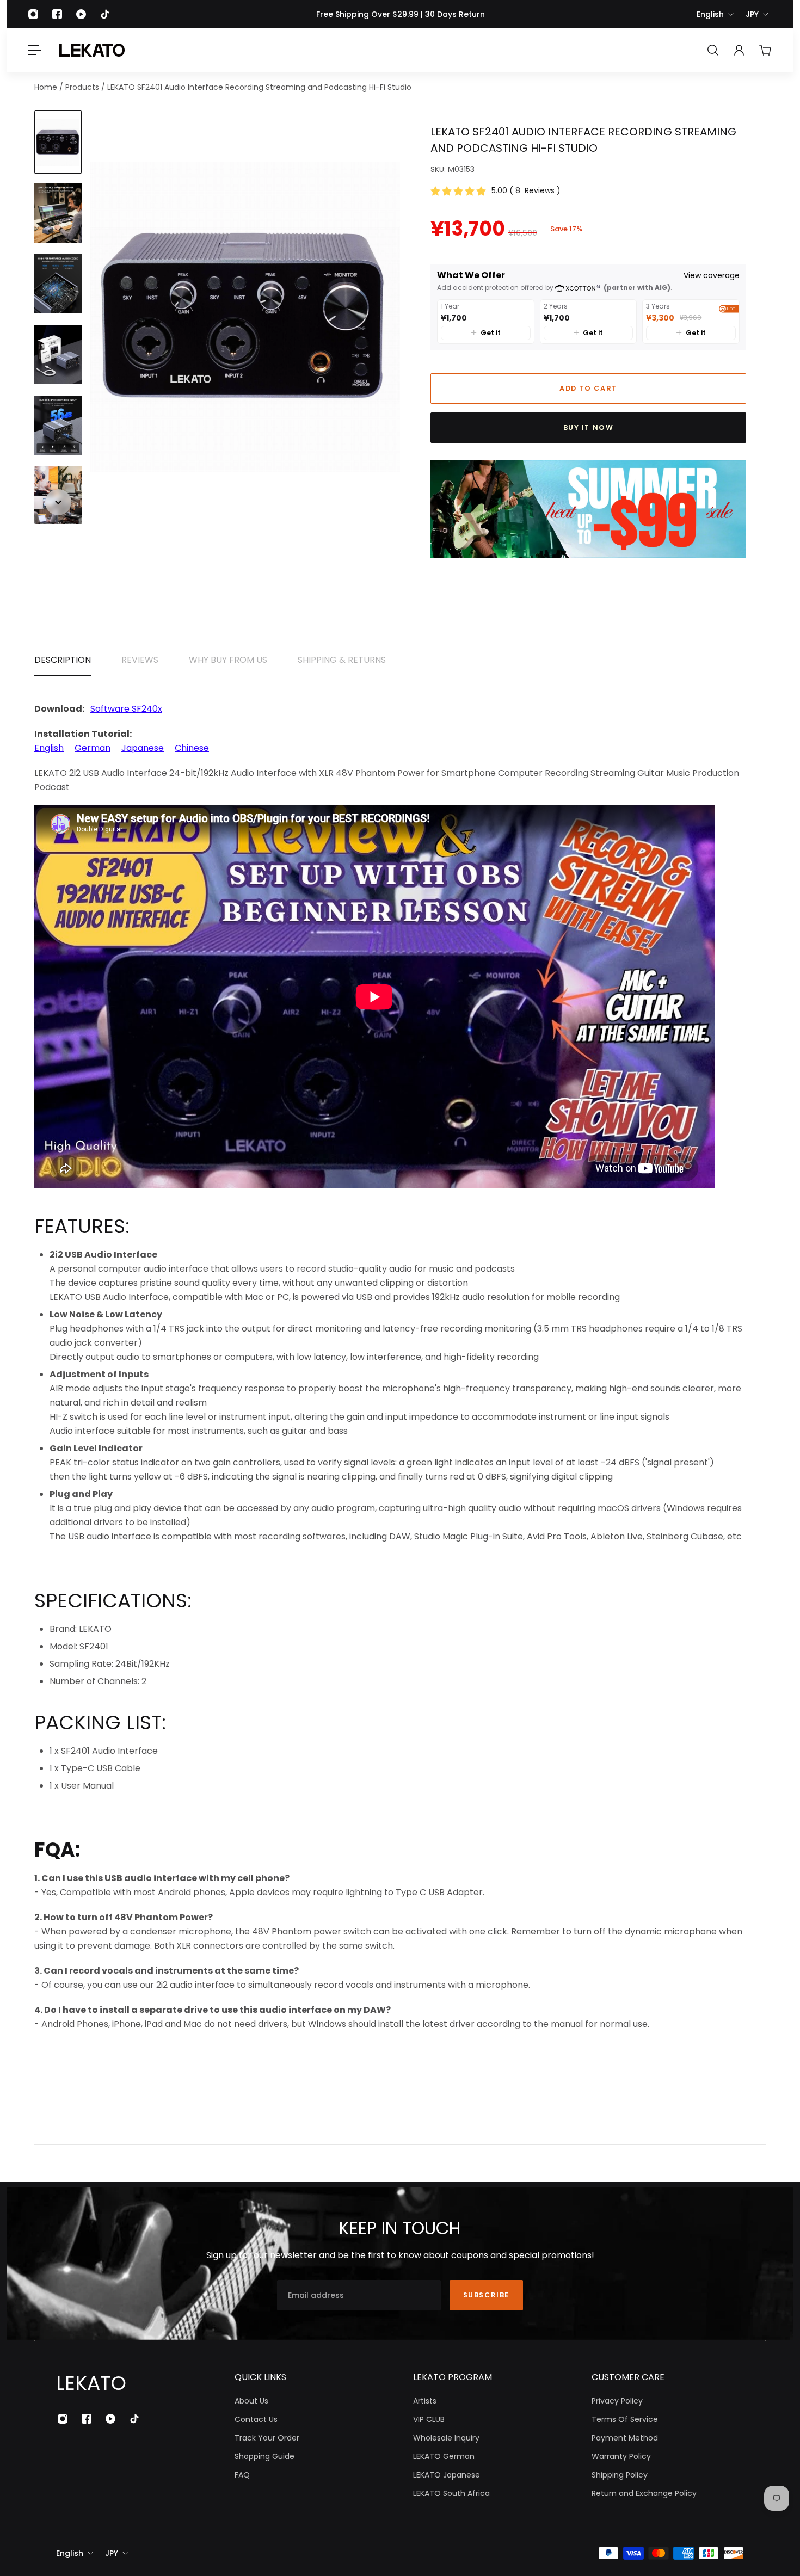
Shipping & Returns (342, 660)
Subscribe (486, 2295)
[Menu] (35, 50)
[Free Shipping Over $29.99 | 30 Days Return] (400, 14)
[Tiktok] (105, 14)
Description (63, 660)
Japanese (143, 748)
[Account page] (739, 50)
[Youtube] (81, 14)
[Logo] (92, 50)
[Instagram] (33, 14)
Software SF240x (126, 709)
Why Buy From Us (228, 660)
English (710, 14)
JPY (752, 14)
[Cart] (765, 50)
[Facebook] (57, 14)
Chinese (192, 748)
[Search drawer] (713, 50)
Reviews (140, 660)
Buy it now (589, 427)
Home (47, 87)
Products (83, 87)
